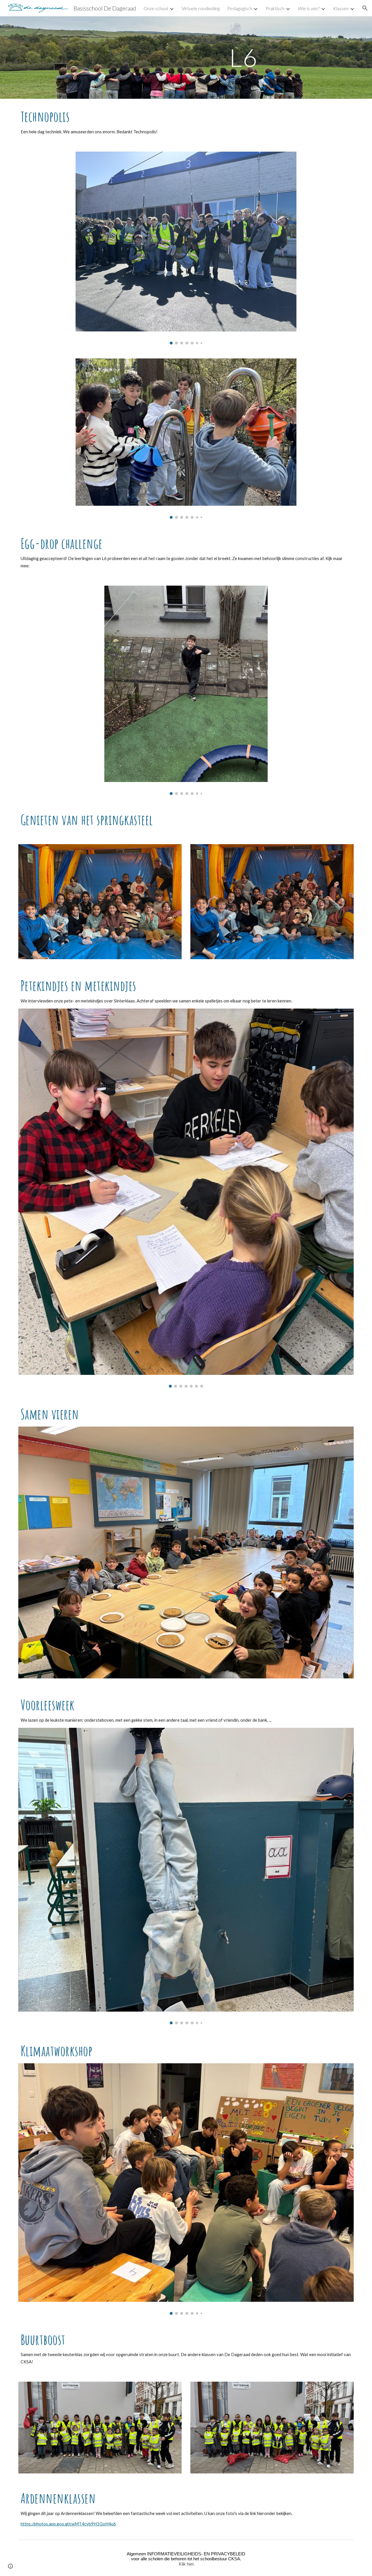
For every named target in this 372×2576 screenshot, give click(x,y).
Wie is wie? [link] (309, 8)
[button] (365, 8)
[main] (243, 57)
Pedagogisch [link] (240, 8)
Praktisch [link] (275, 8)
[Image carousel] (186, 248)
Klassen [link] (341, 8)
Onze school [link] (156, 8)
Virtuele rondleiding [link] (201, 8)
